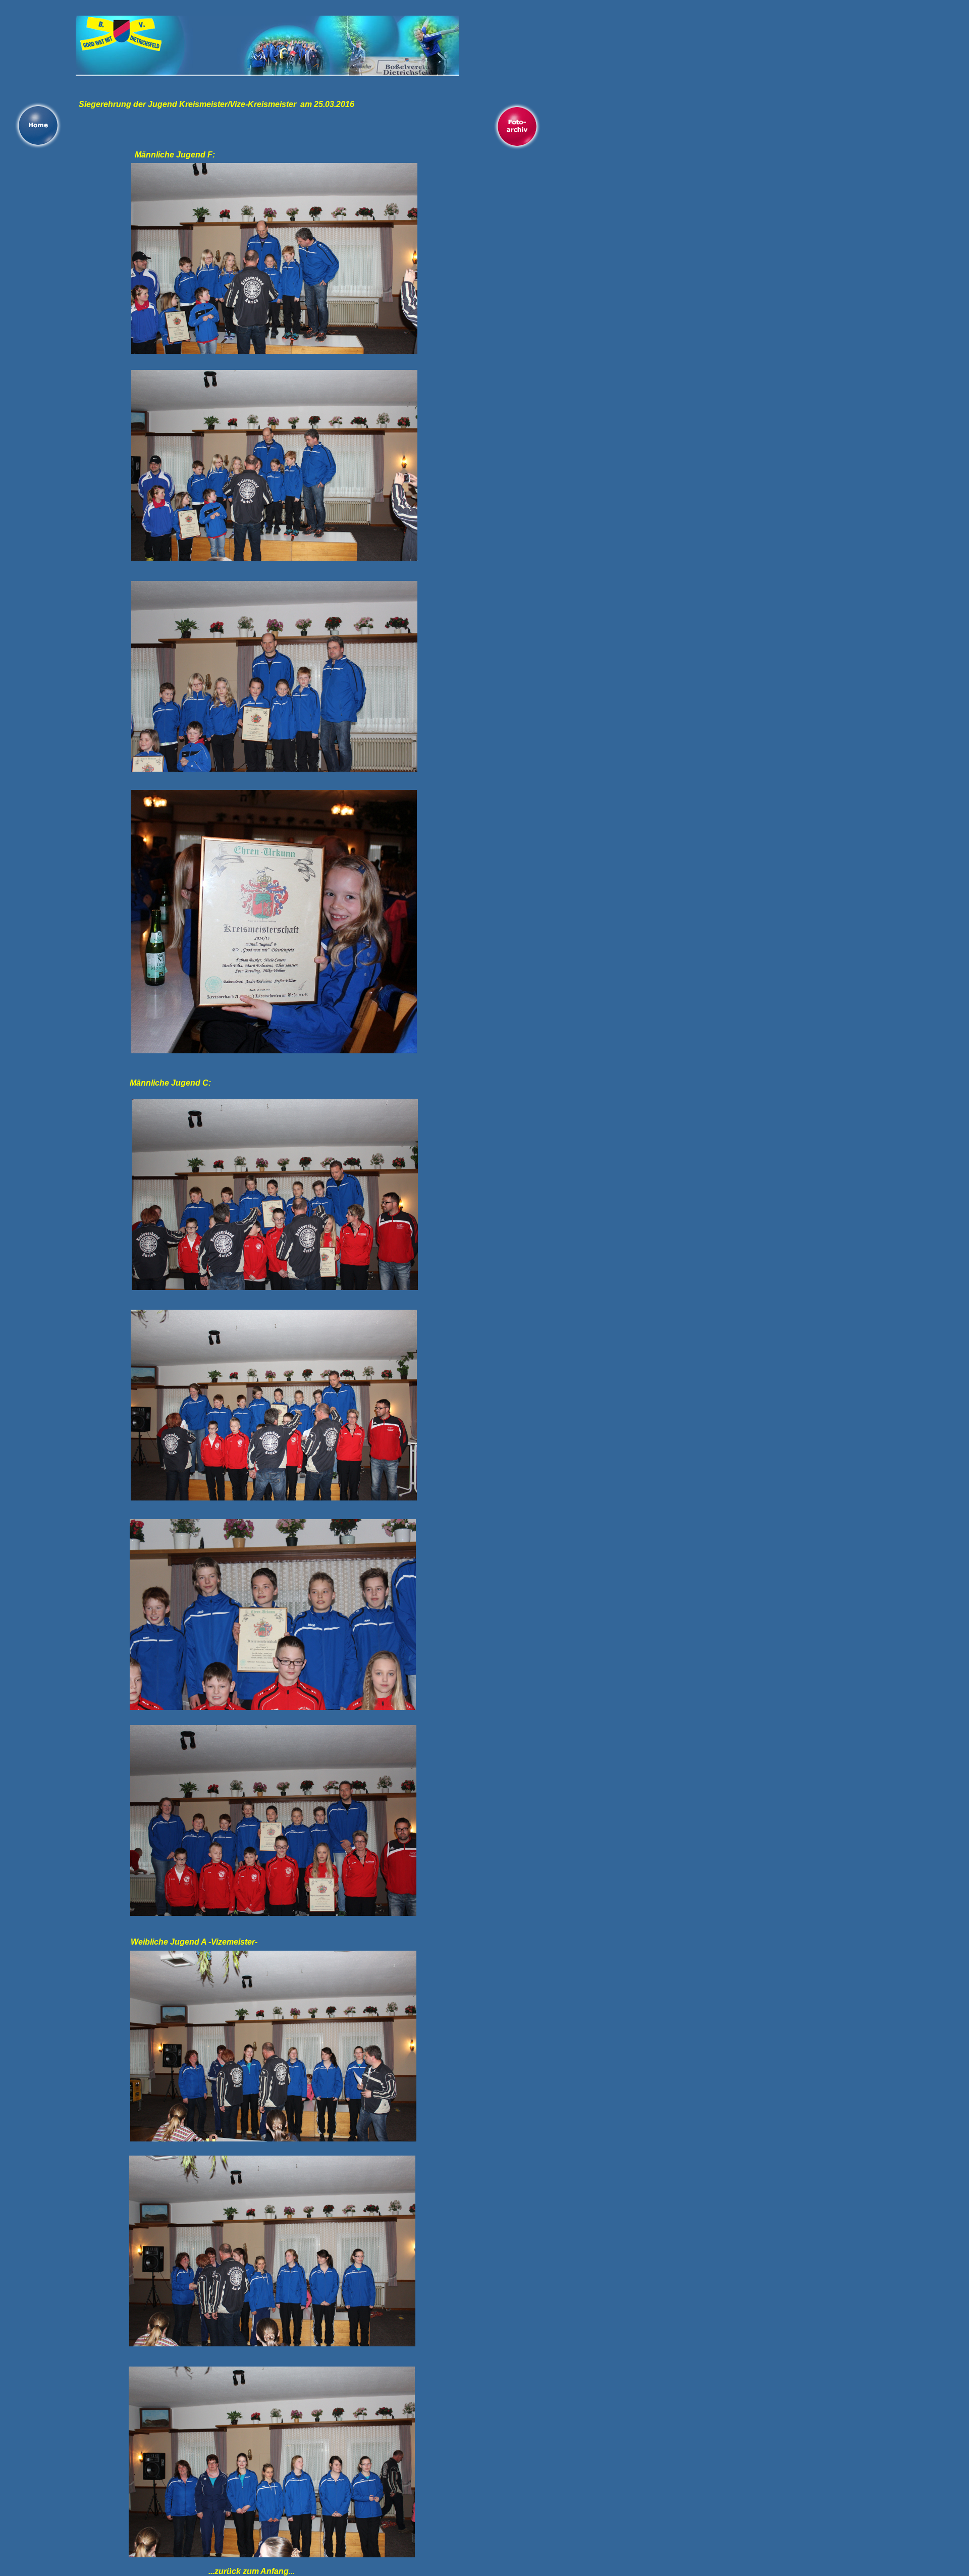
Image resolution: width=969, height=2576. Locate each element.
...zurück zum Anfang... (252, 2571)
